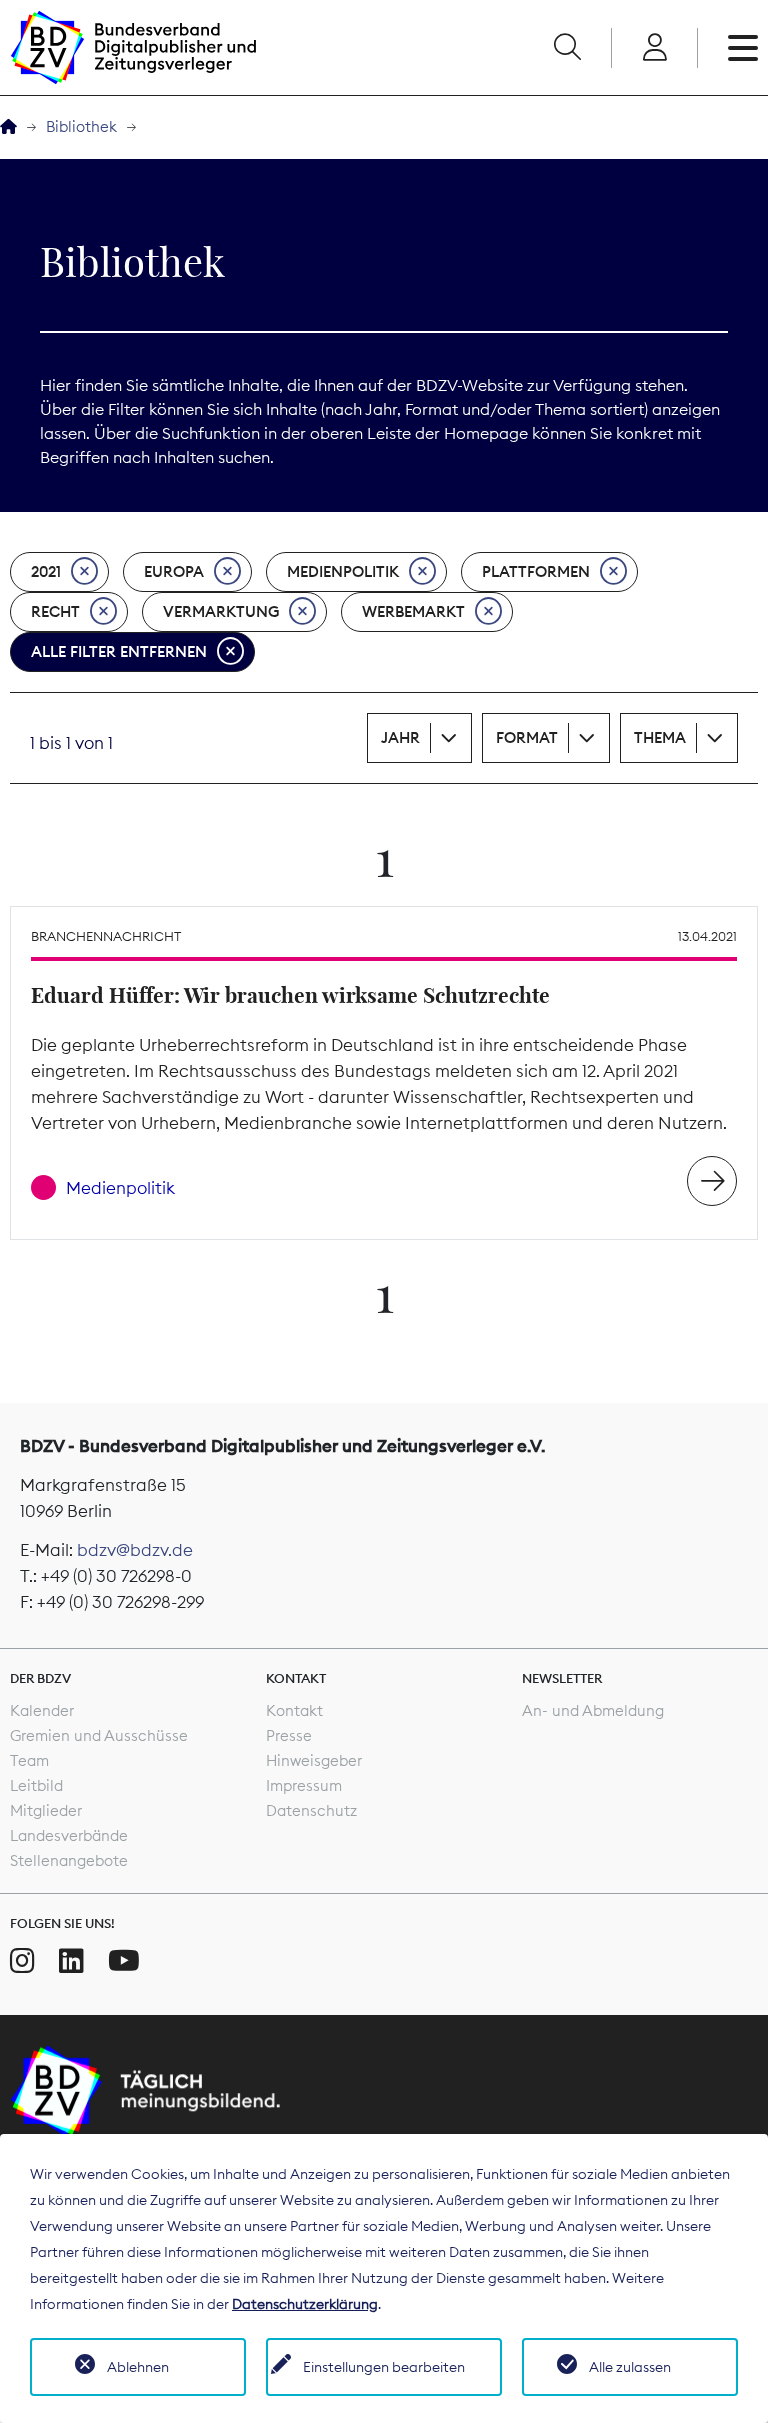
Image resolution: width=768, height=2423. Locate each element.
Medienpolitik (343, 571)
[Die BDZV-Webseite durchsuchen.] (567, 48)
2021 (46, 571)
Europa (174, 571)
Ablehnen (138, 2367)
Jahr (400, 737)
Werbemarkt (413, 611)
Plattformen (536, 571)
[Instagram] (22, 1961)
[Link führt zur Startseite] (133, 47)
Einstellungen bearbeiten (384, 2367)
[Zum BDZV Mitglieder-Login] (654, 48)
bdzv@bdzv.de (135, 1550)
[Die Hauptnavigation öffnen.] (743, 48)
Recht (55, 611)
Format (527, 737)
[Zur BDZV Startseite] (8, 127)
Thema (660, 737)
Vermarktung (221, 611)
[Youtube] (124, 1961)
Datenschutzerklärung (305, 2304)
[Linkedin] (71, 1961)
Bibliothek (81, 126)
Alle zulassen (630, 2367)
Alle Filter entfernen (119, 651)
